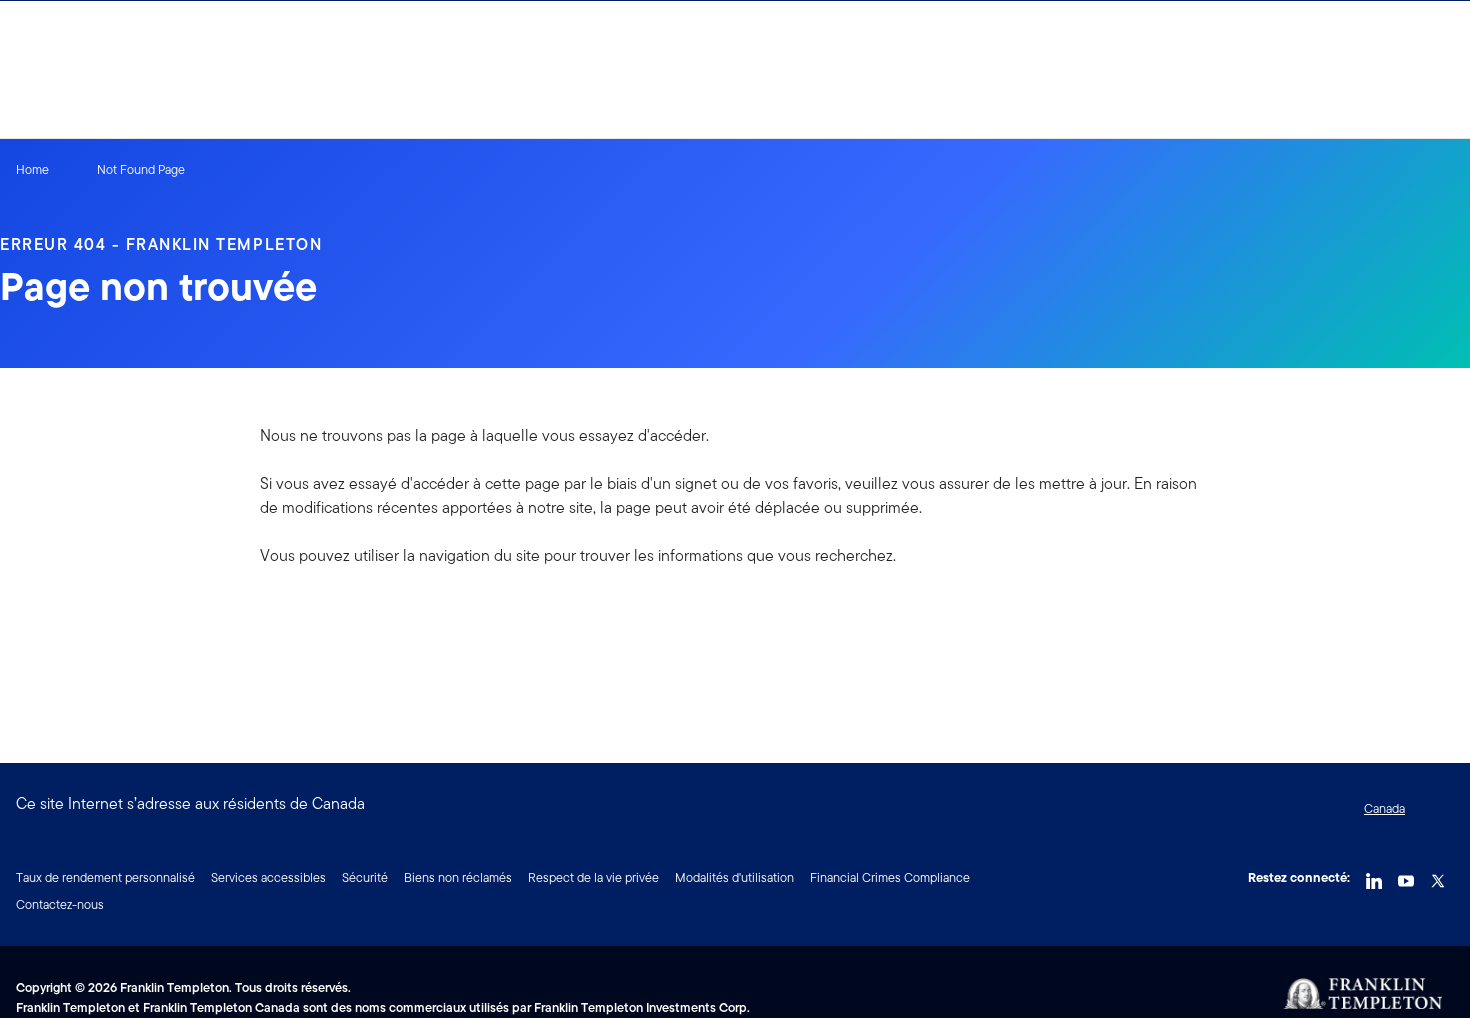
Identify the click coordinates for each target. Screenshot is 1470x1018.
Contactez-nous (60, 904)
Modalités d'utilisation (734, 877)
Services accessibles (268, 877)
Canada (1384, 808)
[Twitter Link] (1438, 876)
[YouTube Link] (1406, 876)
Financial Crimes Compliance (890, 877)
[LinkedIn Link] (1374, 876)
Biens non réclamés (458, 877)
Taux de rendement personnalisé (105, 877)
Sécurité (365, 877)
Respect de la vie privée (593, 877)
